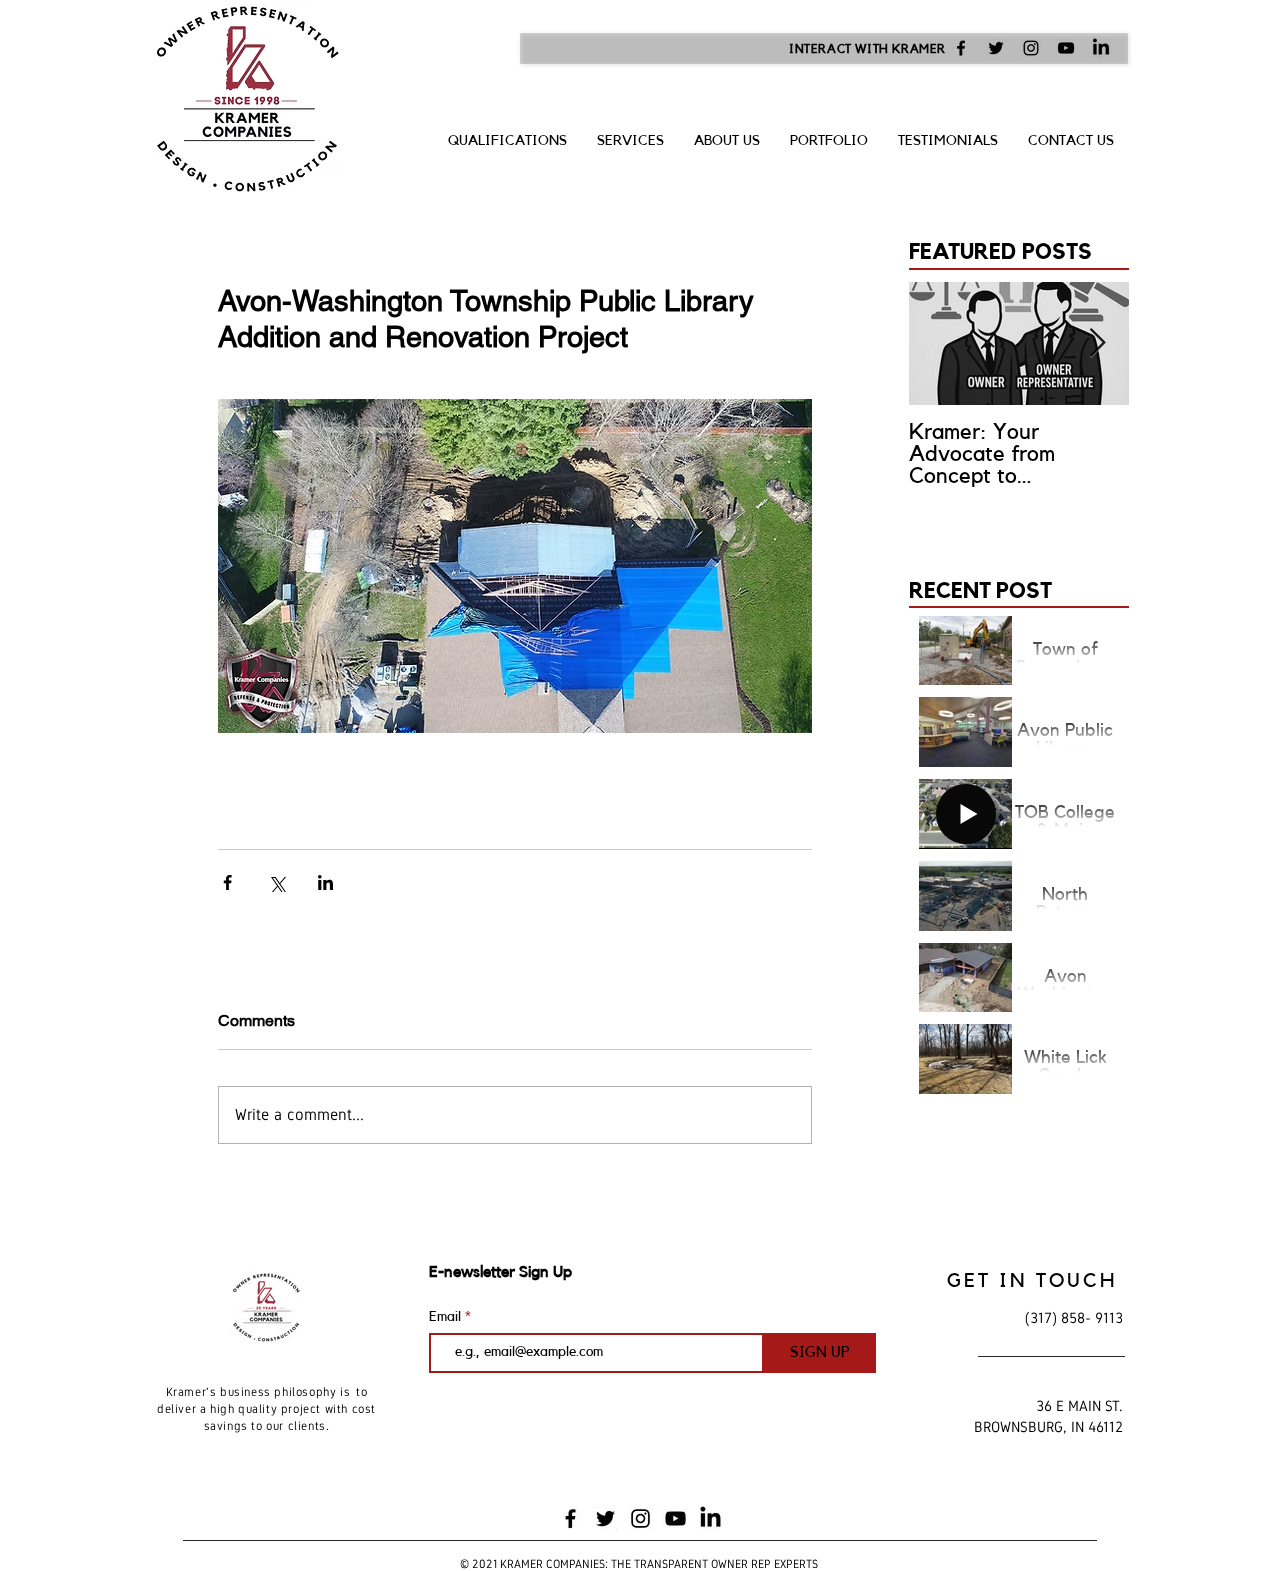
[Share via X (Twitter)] (276, 882)
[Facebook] (961, 48)
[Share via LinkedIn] (325, 882)
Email (447, 1317)
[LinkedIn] (1101, 48)
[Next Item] (1097, 343)
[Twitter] (996, 48)
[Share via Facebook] (227, 882)
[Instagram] (1031, 48)
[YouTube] (1066, 48)
